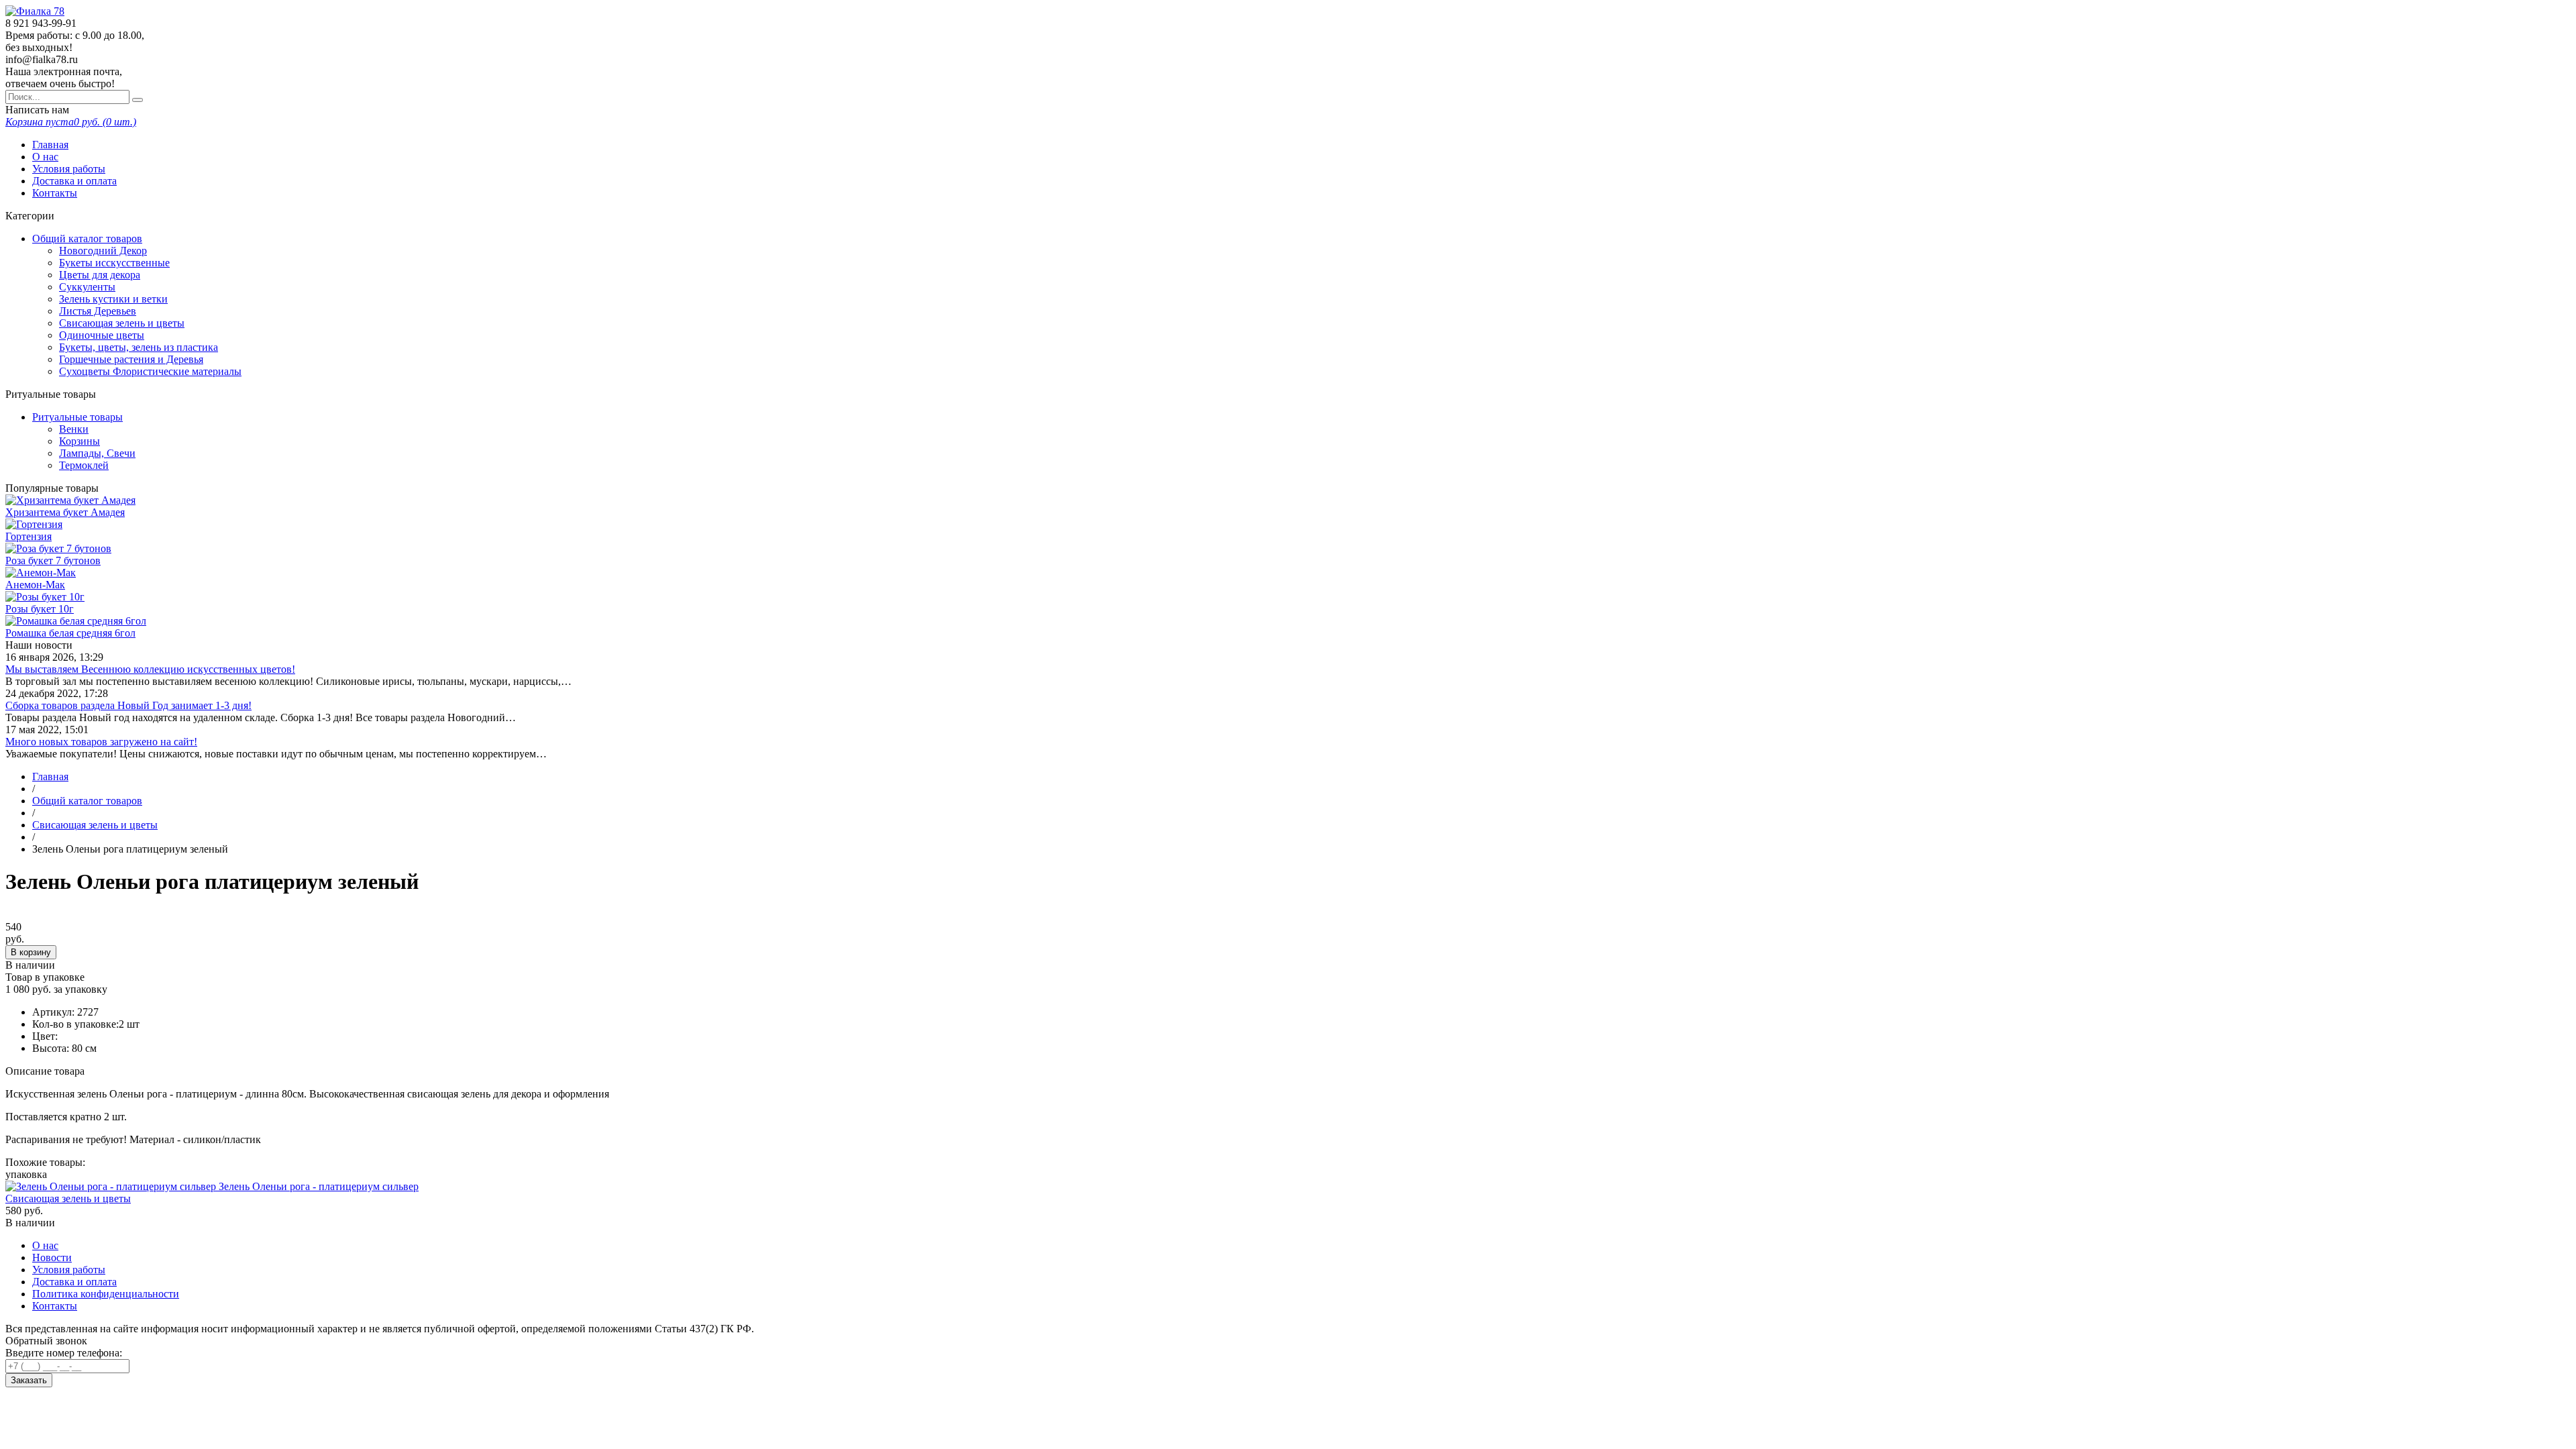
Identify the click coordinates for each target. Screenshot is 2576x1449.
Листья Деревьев (98, 311)
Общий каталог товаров (87, 238)
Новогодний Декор (103, 251)
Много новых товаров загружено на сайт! (101, 742)
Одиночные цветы (102, 335)
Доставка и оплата (74, 181)
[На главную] (35, 11)
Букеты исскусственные (114, 263)
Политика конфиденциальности (106, 1294)
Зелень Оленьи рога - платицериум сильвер (319, 1186)
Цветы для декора (100, 275)
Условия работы (69, 169)
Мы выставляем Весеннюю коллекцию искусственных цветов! (150, 669)
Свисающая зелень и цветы (122, 323)
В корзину (31, 952)
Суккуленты (87, 287)
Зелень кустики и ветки (113, 299)
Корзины (79, 441)
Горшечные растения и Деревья (131, 359)
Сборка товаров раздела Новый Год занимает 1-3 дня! (128, 705)
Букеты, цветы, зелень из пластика (139, 347)
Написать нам (37, 110)
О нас (45, 157)
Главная (50, 145)
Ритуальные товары (77, 417)
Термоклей (84, 465)
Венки (74, 429)
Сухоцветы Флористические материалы (150, 371)
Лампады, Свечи (97, 453)
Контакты (55, 193)
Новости (52, 1257)
